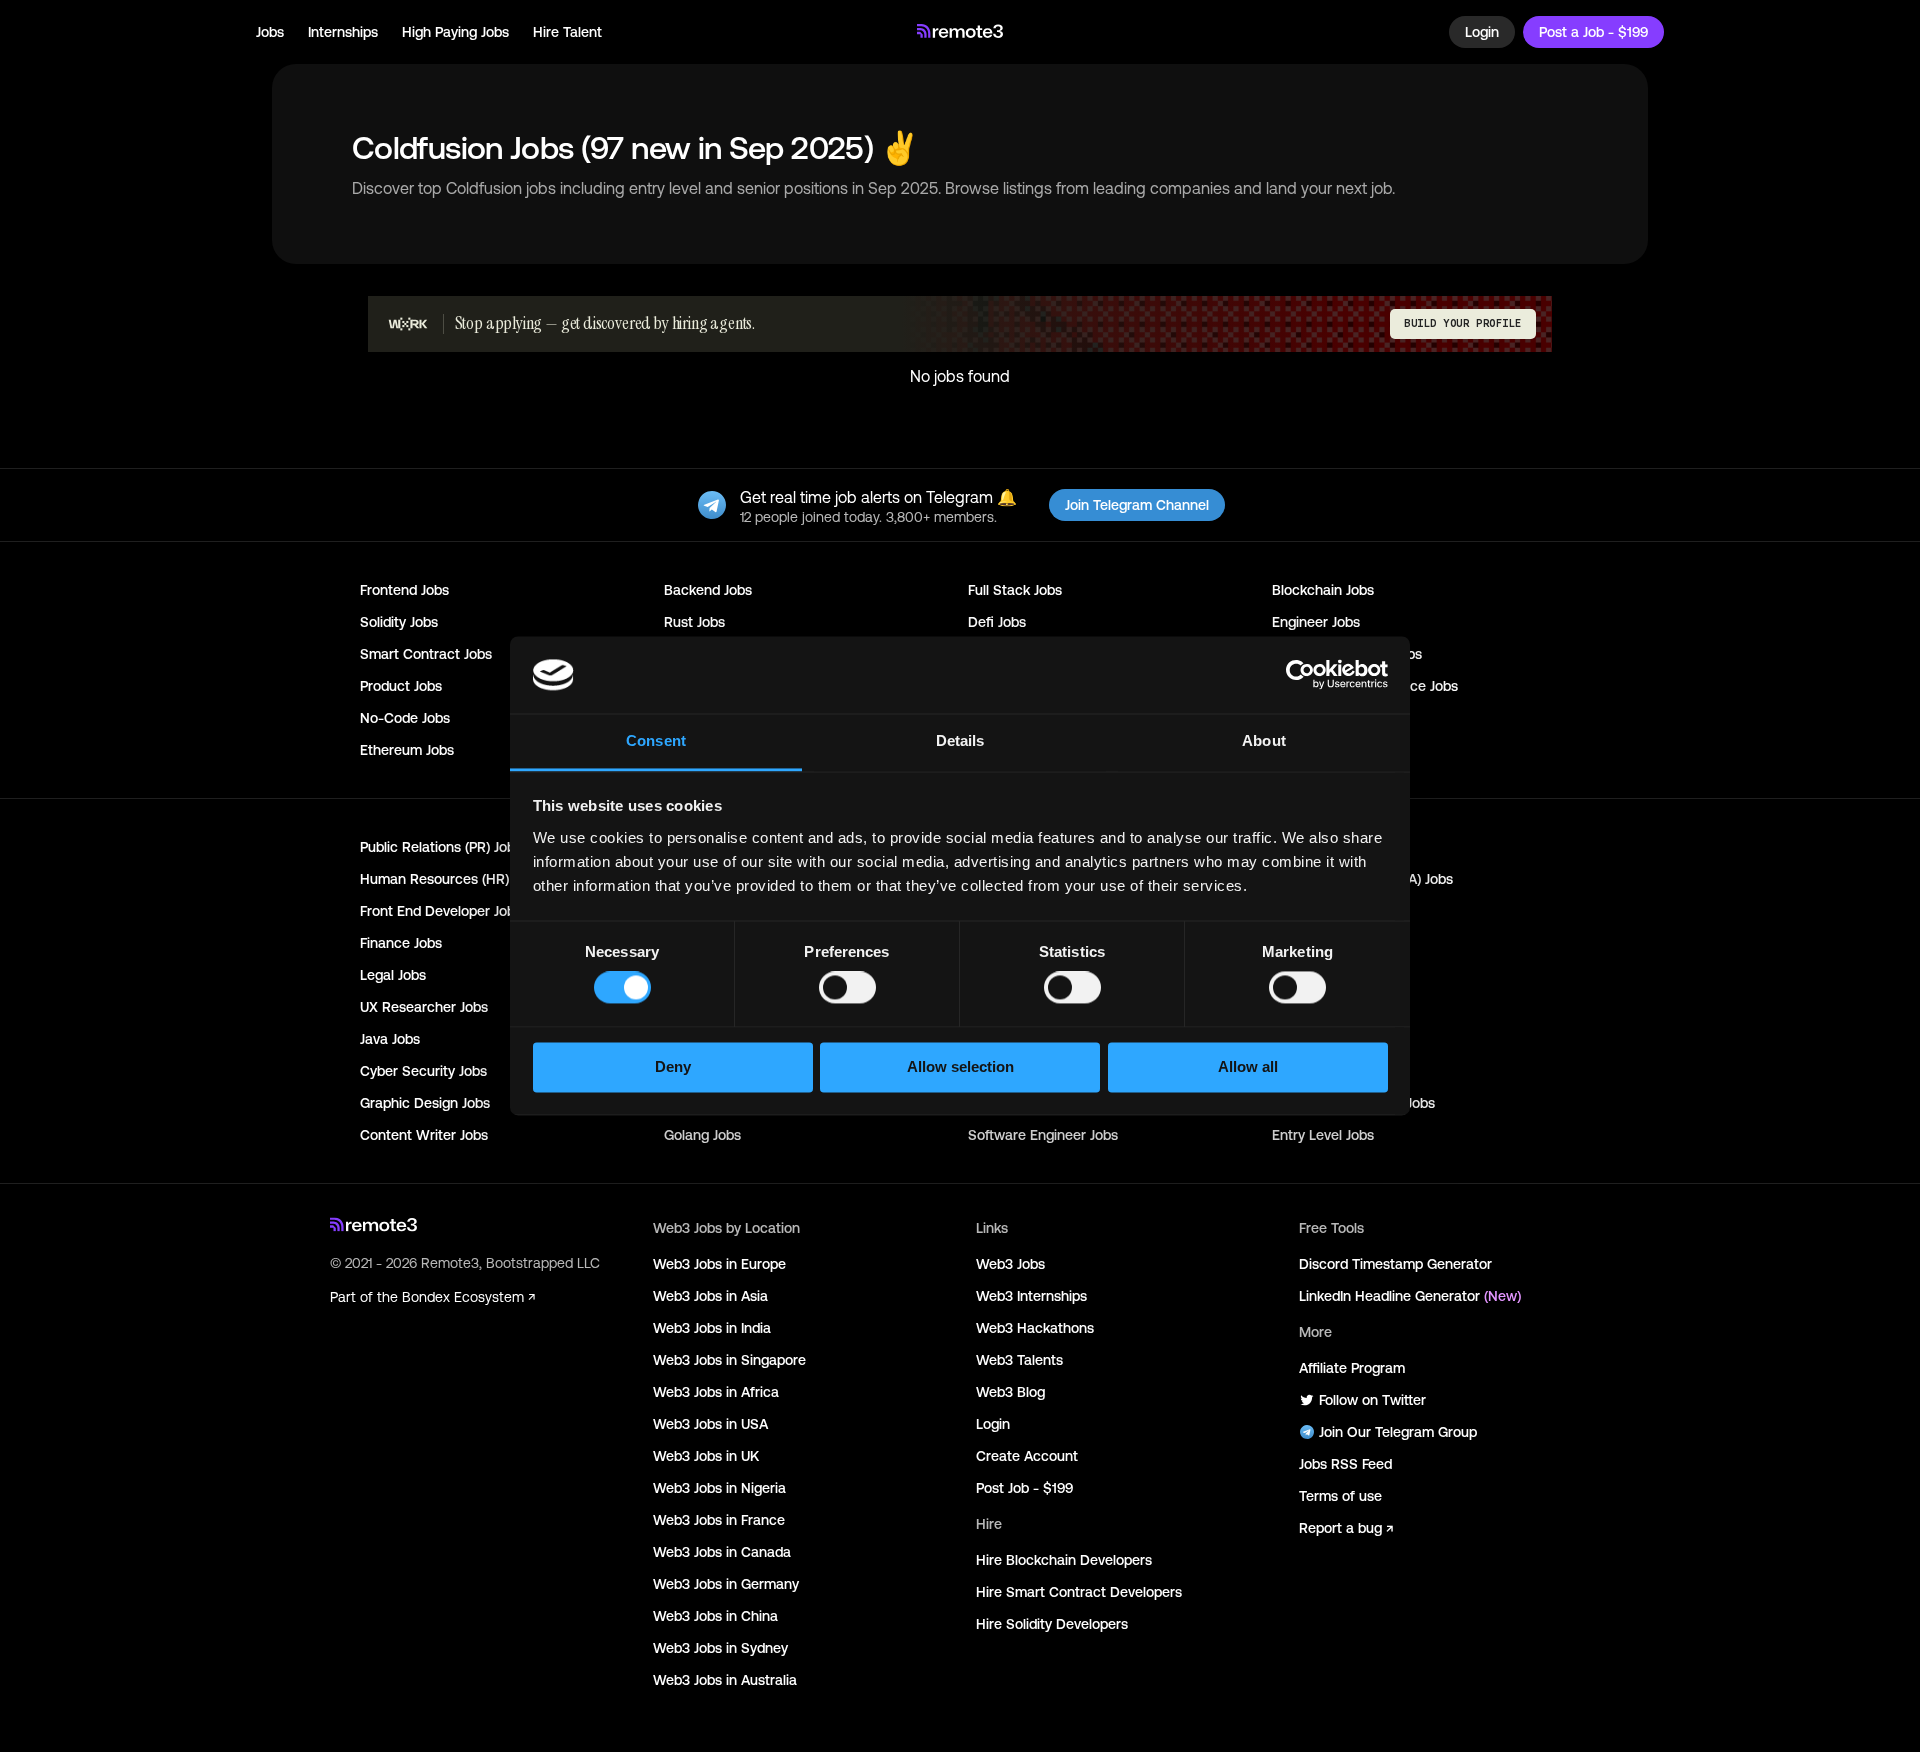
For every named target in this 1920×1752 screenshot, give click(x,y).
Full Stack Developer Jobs (1353, 1103)
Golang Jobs (702, 1135)
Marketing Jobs (1320, 847)
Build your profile (1463, 323)
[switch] (847, 992)
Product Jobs (401, 686)
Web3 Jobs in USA (710, 1424)
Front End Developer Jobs (441, 911)
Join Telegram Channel (1137, 505)
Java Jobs (390, 1039)
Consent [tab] (656, 740)
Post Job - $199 (1024, 1488)
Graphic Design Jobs (425, 1103)
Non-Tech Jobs (1319, 750)
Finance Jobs (401, 943)
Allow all (1248, 1066)
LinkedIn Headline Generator (1410, 1296)
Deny (673, 1066)
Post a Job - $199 (1593, 32)
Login (1482, 32)
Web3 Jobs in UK (706, 1456)
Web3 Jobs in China (715, 1616)
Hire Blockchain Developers (1064, 1560)
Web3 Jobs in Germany (726, 1584)
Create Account (1027, 1456)
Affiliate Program (1352, 1368)
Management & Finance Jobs (1365, 686)
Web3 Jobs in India (712, 1328)
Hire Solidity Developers (1052, 1624)
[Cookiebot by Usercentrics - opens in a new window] (1300, 675)
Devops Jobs (1312, 975)
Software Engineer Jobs (1043, 1135)
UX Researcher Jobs (424, 1007)
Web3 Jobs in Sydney (720, 1648)
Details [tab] (960, 740)
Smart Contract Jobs (426, 654)
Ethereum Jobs (407, 750)
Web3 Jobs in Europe (719, 1264)
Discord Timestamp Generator (1395, 1264)
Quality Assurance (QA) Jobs (1362, 879)
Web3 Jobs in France (719, 1520)
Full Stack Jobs (1015, 590)
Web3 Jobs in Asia (710, 1296)
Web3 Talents (1019, 1360)
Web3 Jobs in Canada (722, 1552)
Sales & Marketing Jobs (1347, 654)
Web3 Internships (1031, 1296)
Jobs (270, 32)
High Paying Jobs (455, 32)
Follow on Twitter (1372, 1400)
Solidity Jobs (399, 622)
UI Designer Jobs (1324, 1007)
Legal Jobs (393, 975)
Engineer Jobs (1316, 622)
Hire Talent (567, 32)
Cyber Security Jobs (423, 1071)
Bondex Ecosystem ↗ (468, 1297)
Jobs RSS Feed (1345, 1464)
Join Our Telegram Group (1398, 1432)
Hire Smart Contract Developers (1079, 1592)
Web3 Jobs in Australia (725, 1680)
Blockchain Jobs (1323, 590)
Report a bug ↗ (1346, 1528)
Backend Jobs (708, 590)
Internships (343, 32)
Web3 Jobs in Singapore (729, 1360)
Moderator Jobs (1321, 1071)
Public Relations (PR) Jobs (441, 847)
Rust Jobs (694, 622)
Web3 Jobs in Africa (716, 1392)
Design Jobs (1310, 911)
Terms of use (1340, 1496)
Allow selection (960, 1066)
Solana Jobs (1310, 718)
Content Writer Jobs (424, 1135)
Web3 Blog (1010, 1392)
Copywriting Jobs (1326, 943)
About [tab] (1264, 740)
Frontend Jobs (404, 590)
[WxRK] (408, 324)
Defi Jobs (997, 622)
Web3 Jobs (1010, 1264)
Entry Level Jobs (1323, 1135)
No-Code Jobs (405, 718)
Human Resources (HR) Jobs (450, 879)
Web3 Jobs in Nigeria (719, 1488)
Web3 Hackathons (1035, 1328)
